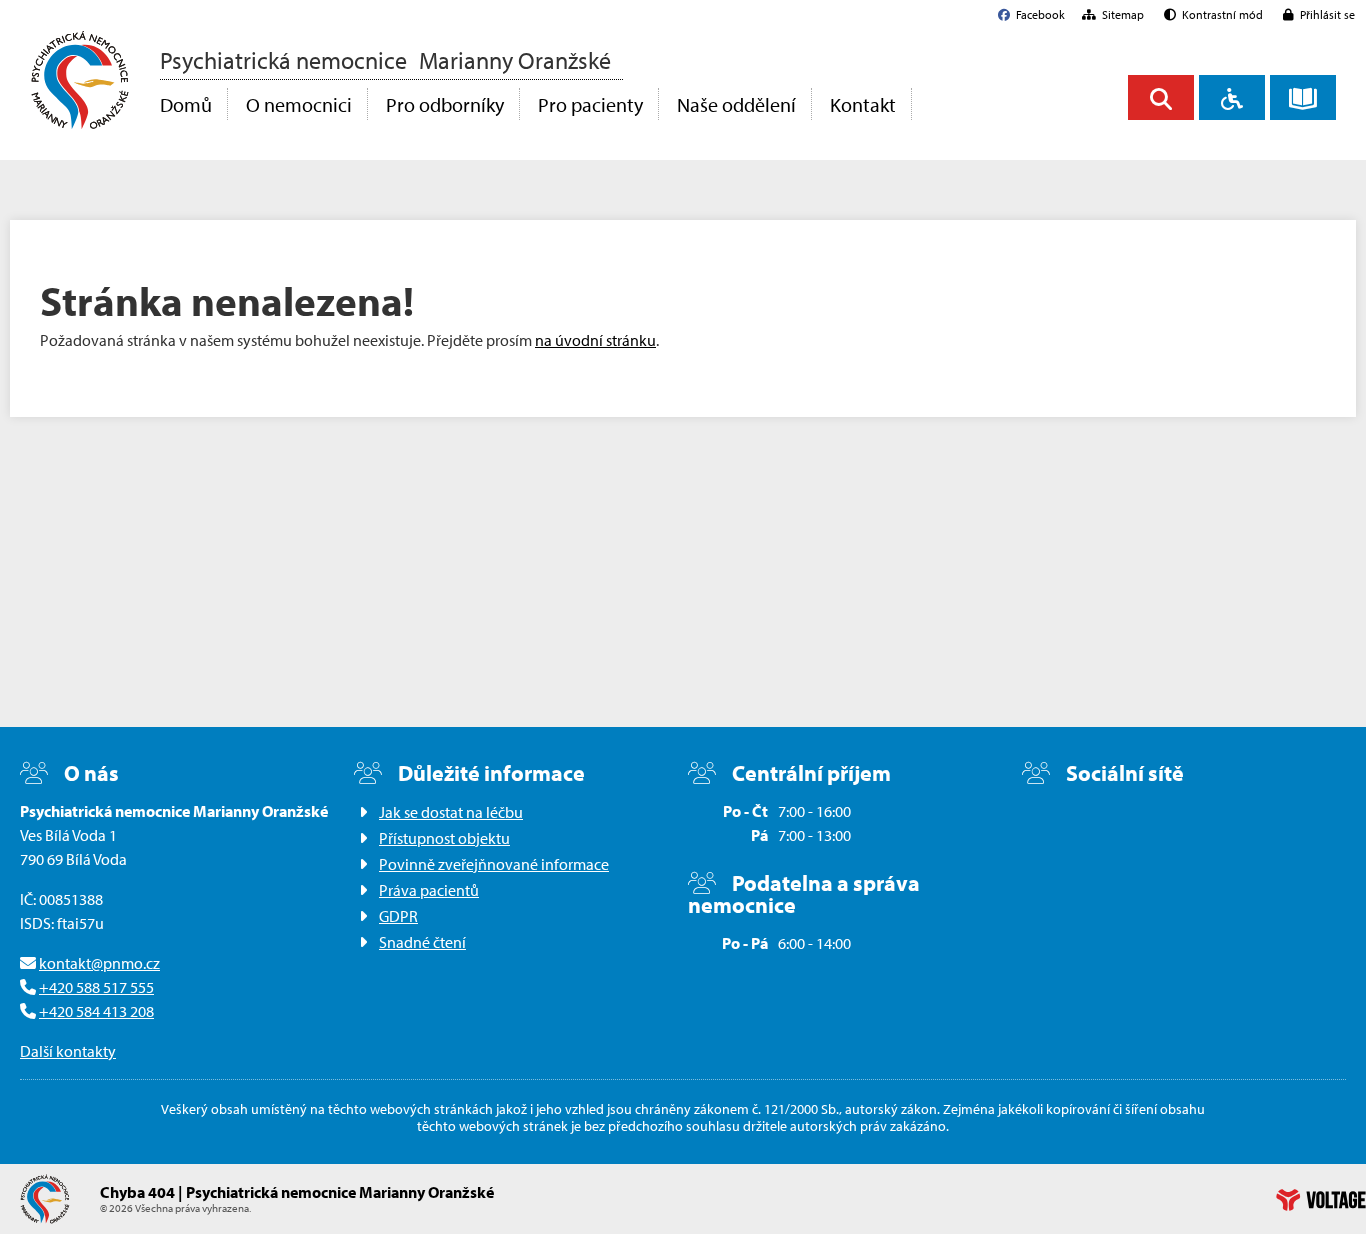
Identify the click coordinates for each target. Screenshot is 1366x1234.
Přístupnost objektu (444, 838)
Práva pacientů (429, 890)
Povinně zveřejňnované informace (494, 864)
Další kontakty (68, 1051)
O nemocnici (299, 104)
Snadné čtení (422, 942)
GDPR (398, 916)
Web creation (1321, 1200)
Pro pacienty (590, 104)
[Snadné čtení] (1303, 97)
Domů (80, 80)
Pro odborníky (445, 104)
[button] (1213, 14)
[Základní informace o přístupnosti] (1232, 97)
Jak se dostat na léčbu (451, 812)
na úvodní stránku (595, 340)
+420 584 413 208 (96, 1011)
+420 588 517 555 (96, 987)
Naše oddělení (736, 104)
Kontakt (863, 104)
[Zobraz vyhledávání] (1161, 97)
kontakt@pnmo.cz (99, 963)
